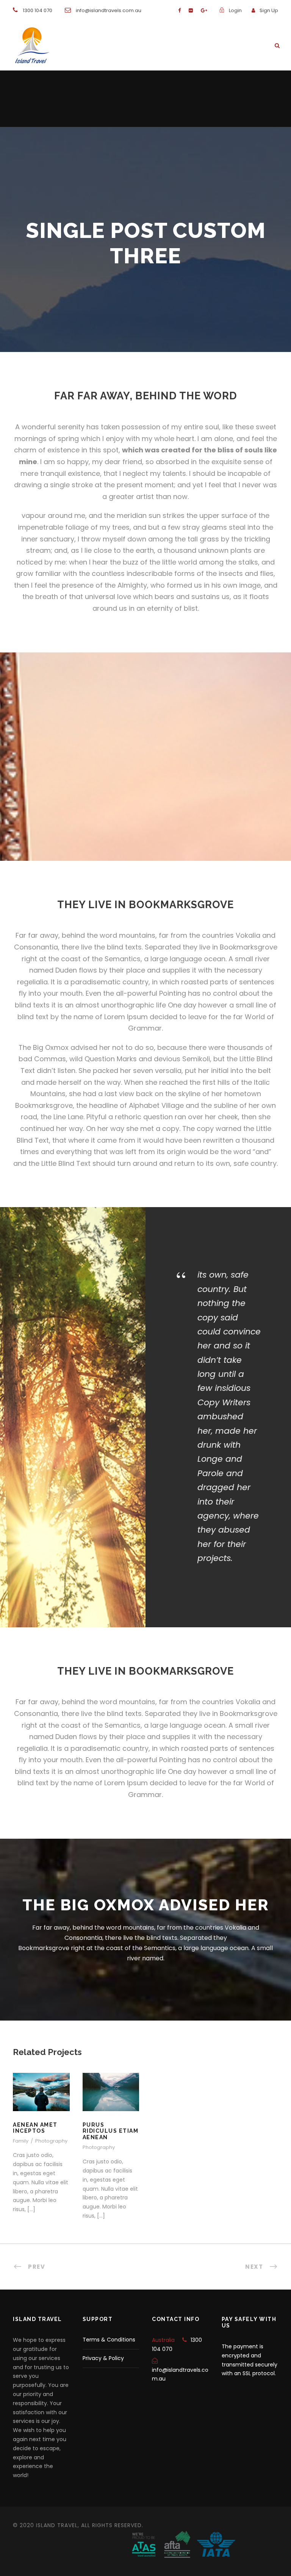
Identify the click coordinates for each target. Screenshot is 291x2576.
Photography (51, 2141)
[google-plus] (204, 10)
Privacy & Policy (103, 2358)
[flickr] (191, 10)
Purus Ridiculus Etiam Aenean (111, 2102)
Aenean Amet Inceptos (35, 2128)
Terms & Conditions (109, 2340)
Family (21, 2141)
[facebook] (179, 10)
